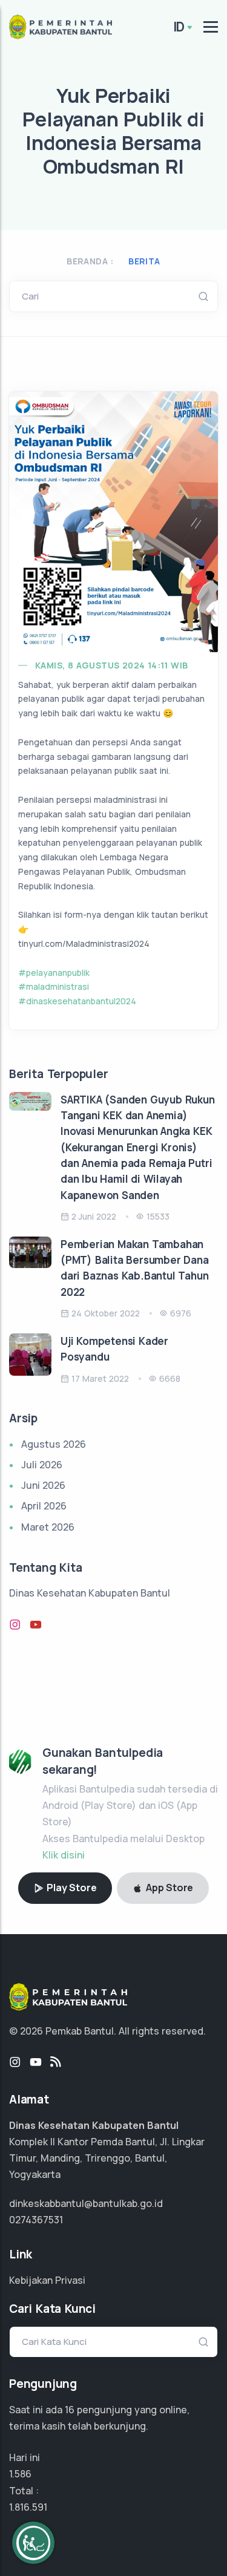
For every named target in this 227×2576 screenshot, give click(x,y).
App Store (168, 1888)
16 (70, 2410)
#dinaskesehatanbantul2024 (77, 1001)
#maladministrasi (54, 986)
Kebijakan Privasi (47, 2280)
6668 (170, 1378)
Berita (144, 261)
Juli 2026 (42, 1465)
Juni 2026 (43, 1485)
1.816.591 (28, 2507)
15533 (158, 1216)
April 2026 (44, 1506)
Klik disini (64, 1855)
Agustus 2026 (54, 1444)
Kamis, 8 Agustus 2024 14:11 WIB (111, 665)
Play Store (71, 1888)
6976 (181, 1313)
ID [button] (179, 27)
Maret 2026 (48, 1527)
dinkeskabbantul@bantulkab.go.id (86, 2203)
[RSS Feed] (56, 2062)
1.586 (20, 2474)
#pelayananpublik (54, 973)
